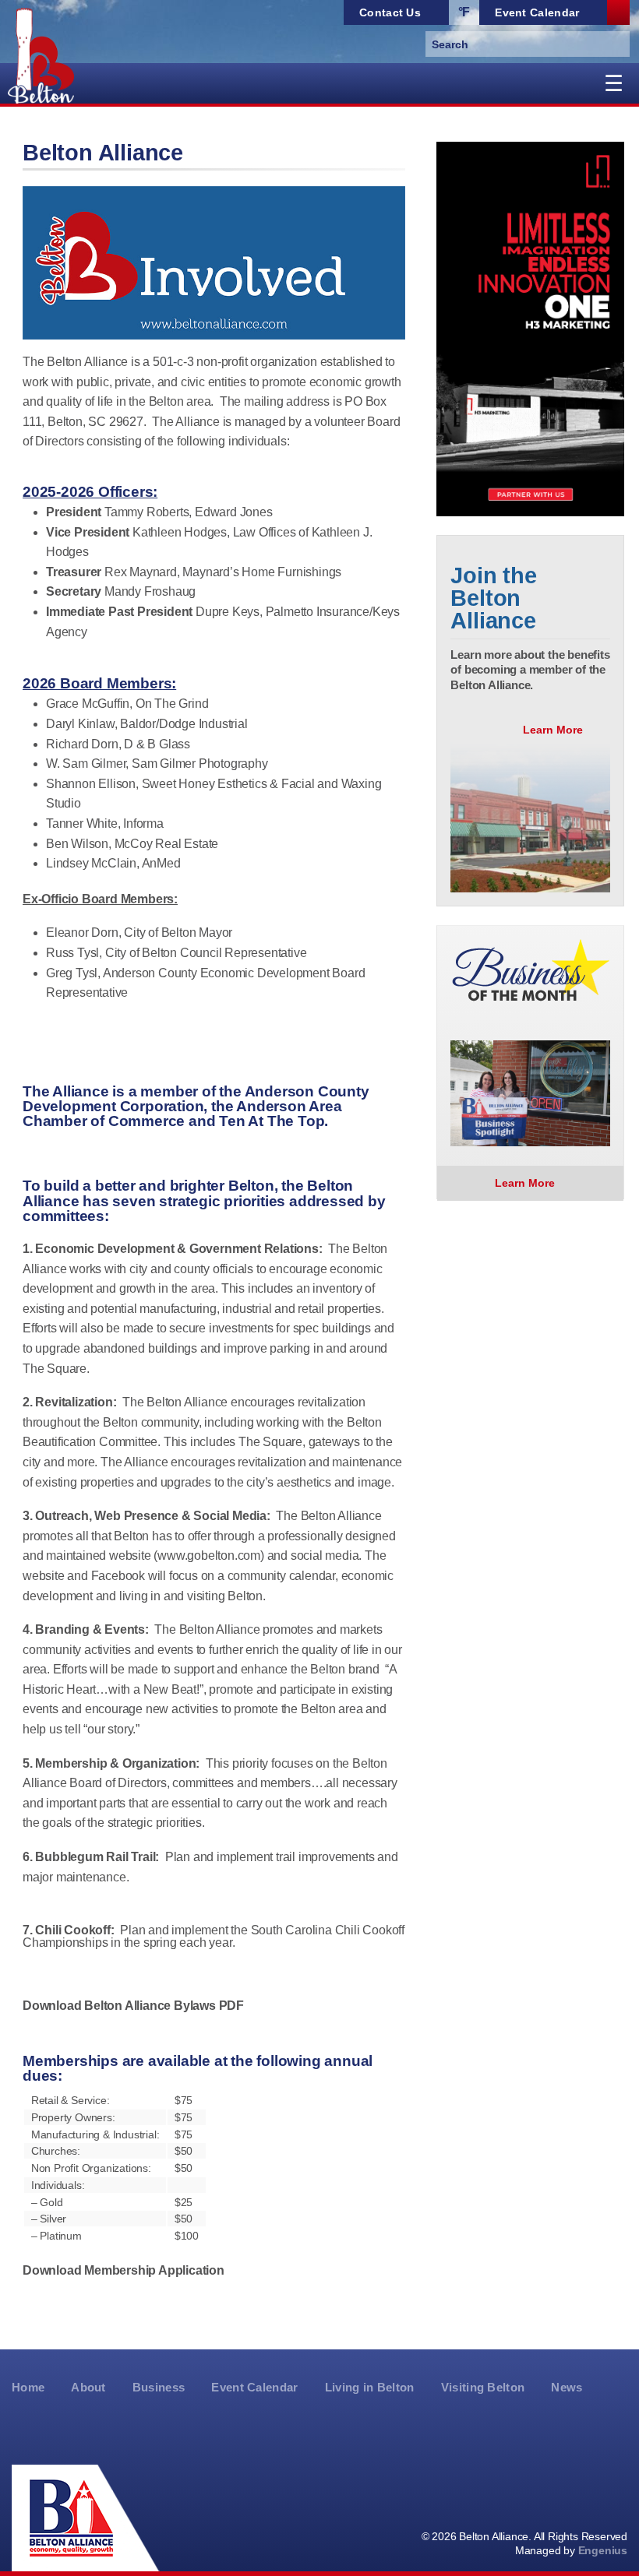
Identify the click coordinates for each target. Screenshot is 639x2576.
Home (28, 2388)
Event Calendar (254, 2388)
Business (159, 2388)
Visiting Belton (483, 2388)
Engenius (603, 2550)
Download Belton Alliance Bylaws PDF (133, 2006)
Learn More (554, 730)
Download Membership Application (124, 2270)
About (88, 2388)
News (567, 2388)
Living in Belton (370, 2388)
